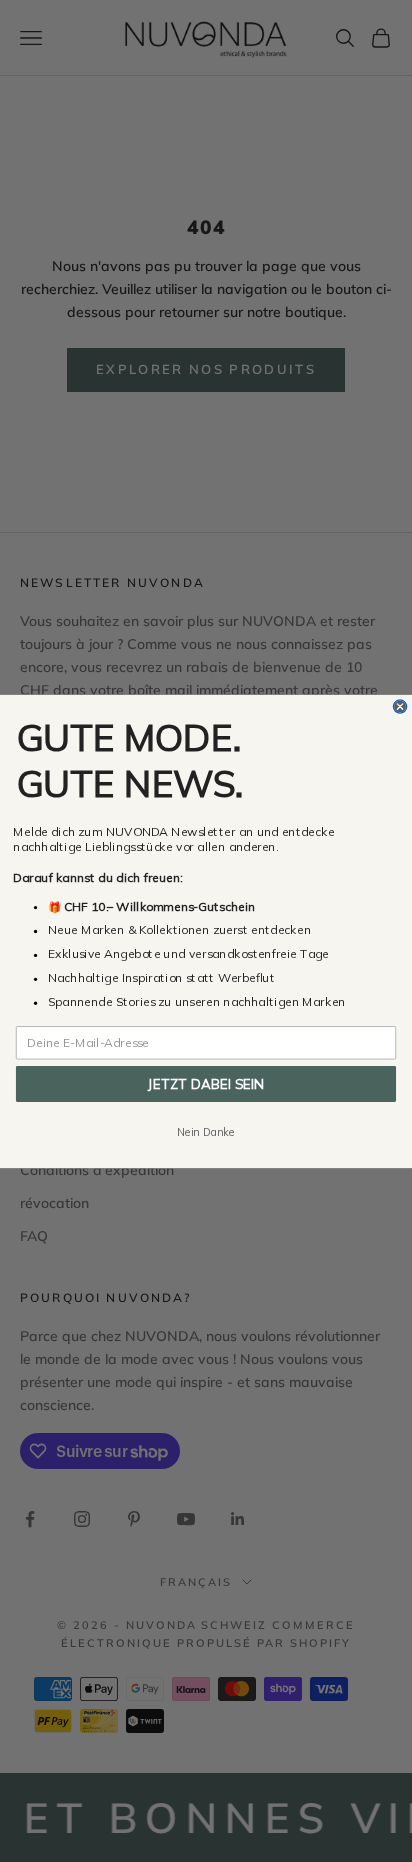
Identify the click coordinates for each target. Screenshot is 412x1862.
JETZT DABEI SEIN (206, 1083)
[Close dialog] (399, 705)
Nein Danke (206, 1131)
